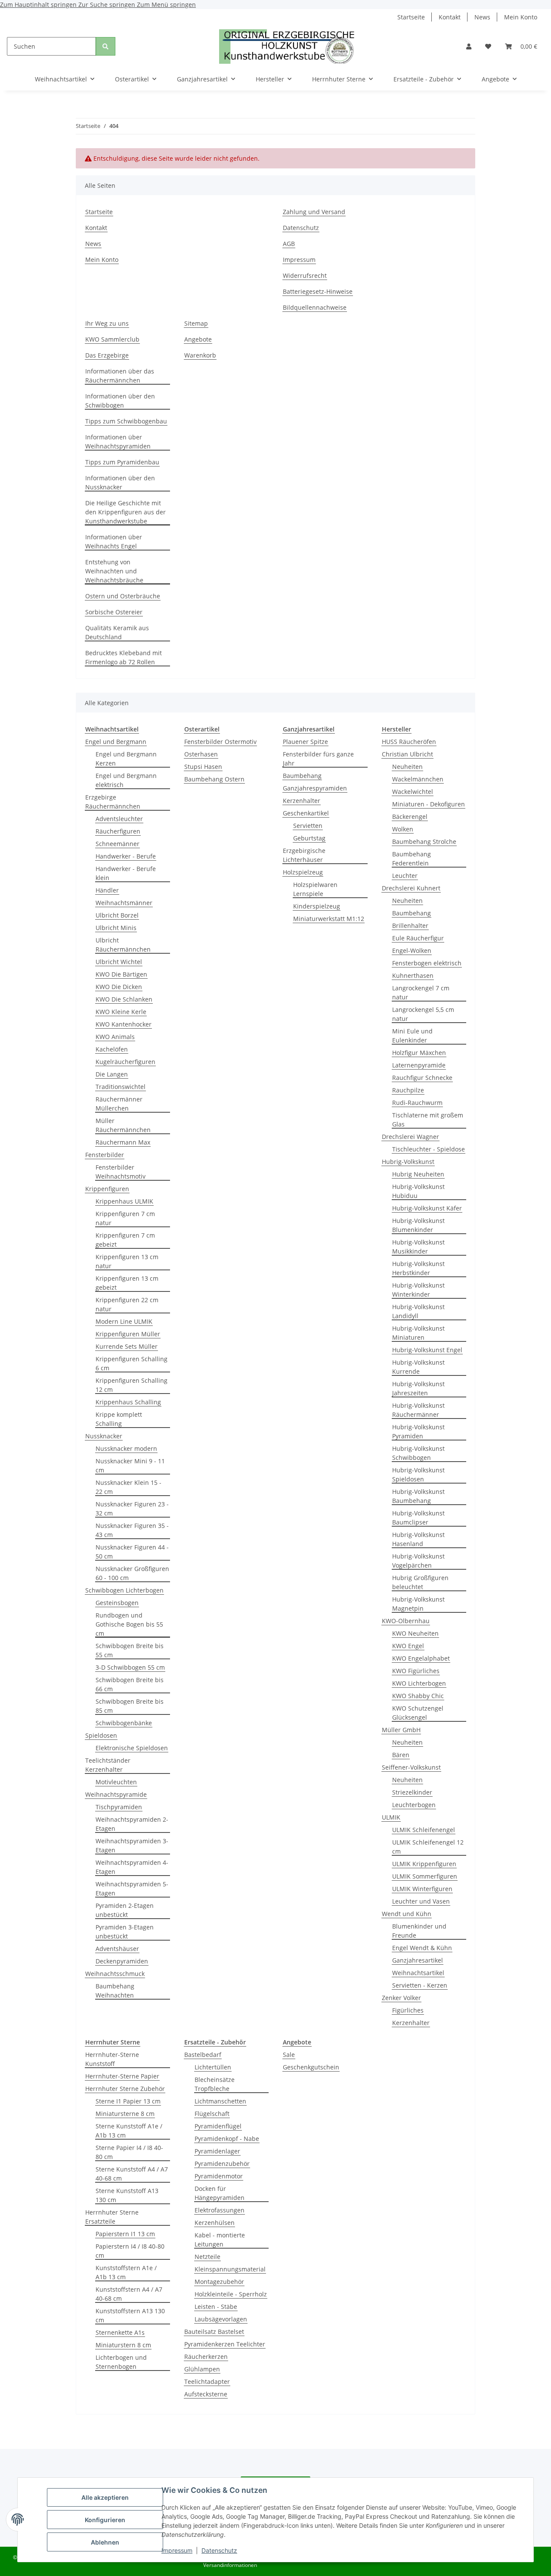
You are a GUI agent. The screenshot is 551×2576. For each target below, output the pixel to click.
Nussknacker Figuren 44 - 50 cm (132, 1552)
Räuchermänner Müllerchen (119, 1104)
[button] (469, 46)
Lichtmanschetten (220, 2101)
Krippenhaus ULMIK (124, 1201)
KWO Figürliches (416, 1671)
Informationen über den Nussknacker (120, 482)
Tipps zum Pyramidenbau (122, 462)
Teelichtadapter (207, 2382)
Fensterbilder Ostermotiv (220, 742)
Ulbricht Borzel (117, 915)
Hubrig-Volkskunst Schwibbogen (418, 1453)
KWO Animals (115, 1037)
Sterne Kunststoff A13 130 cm (127, 2195)
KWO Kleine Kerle (121, 1012)
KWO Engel (408, 1646)
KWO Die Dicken (119, 987)
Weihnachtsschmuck (115, 1974)
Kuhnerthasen (413, 975)
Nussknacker (104, 1436)
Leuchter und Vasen (421, 1901)
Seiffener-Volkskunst (411, 1767)
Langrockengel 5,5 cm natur (423, 1014)
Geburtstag (309, 838)
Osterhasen (201, 754)
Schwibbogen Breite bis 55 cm (130, 1650)
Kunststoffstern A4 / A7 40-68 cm (129, 2294)
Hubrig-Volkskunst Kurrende (418, 1367)
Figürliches (408, 2010)
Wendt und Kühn (407, 1914)
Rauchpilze (408, 1090)
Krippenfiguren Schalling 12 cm (132, 1385)
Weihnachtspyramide (116, 1794)
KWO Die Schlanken (124, 999)
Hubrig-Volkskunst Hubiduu (418, 1191)
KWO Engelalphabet (421, 1658)
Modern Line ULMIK (124, 1321)
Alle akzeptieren (105, 2497)
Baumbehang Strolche (424, 842)
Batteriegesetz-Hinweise (318, 291)
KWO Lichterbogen (419, 1683)
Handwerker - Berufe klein (126, 873)
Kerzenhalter (302, 801)
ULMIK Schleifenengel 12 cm (428, 1847)
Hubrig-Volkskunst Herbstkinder (418, 1268)
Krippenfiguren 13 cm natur (127, 1261)
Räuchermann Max (123, 1142)
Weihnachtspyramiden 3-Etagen (132, 1845)
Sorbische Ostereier (114, 612)
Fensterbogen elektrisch (427, 963)
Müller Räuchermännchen (123, 1125)
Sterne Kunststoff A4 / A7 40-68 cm (132, 2174)
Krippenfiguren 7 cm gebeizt (125, 1240)
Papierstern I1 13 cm (125, 2234)
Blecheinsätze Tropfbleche (215, 2084)
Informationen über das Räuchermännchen (120, 376)
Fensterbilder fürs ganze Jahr (318, 759)
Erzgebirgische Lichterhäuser (304, 855)
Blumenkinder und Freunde (419, 1931)
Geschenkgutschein (311, 2067)
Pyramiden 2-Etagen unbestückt (125, 1910)
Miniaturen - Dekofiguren (429, 804)
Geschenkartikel (306, 813)
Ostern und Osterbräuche (123, 596)
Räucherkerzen (206, 2357)
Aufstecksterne (206, 2394)
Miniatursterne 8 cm (125, 2114)
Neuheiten (407, 767)
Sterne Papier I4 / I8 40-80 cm (129, 2152)
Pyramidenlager (217, 2151)
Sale (289, 2055)
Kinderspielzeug (317, 906)
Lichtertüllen (213, 2067)
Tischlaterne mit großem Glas (428, 1120)
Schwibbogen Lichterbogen (124, 1590)
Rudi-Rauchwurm (417, 1103)
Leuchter (405, 876)
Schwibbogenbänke (124, 1723)
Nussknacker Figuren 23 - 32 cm (132, 1509)
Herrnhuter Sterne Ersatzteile (112, 2217)
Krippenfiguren (107, 1189)
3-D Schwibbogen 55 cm (130, 1667)
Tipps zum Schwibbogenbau (126, 421)
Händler (107, 890)
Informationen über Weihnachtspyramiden (118, 442)
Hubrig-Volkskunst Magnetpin (418, 1604)
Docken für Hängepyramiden (220, 2193)
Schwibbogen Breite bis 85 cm (130, 1706)
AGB (289, 244)
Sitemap (196, 323)
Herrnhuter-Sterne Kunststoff (112, 2059)
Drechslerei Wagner (410, 1137)
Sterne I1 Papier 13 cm (128, 2101)
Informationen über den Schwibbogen (120, 401)
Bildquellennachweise (315, 307)
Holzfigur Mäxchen (419, 1053)
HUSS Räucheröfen (409, 742)
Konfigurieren (105, 2520)
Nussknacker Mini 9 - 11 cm (130, 1465)
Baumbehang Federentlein (412, 859)
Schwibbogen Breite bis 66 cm (130, 1684)
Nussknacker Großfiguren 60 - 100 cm (132, 1573)
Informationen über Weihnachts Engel (114, 541)
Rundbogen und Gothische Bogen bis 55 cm (129, 1624)
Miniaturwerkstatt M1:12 (329, 919)
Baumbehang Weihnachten (115, 1991)
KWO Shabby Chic (418, 1696)
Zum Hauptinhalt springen (39, 5)
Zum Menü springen (166, 5)
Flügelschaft (212, 2114)
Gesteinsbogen (117, 1603)
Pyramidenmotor (219, 2176)
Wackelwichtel (413, 792)
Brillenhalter (410, 926)
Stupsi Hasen (203, 767)
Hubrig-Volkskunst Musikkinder (418, 1247)
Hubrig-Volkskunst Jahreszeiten (418, 1388)
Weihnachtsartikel (418, 1973)
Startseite (411, 17)
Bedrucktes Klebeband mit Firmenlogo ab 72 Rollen (124, 657)
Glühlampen (202, 2369)
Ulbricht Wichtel (119, 962)
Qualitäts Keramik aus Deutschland (117, 632)
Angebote (198, 339)
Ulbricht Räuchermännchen (123, 945)
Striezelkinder (412, 1792)
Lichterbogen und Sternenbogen (121, 2362)
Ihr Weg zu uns (107, 323)
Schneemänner (118, 844)
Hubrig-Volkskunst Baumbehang (418, 1496)
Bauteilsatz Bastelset (214, 2332)
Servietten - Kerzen (420, 1985)
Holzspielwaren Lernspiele (315, 889)
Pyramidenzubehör (222, 2164)
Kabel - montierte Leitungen (220, 2240)
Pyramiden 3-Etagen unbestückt (125, 1932)
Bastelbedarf (203, 2055)
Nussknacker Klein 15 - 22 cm (128, 1487)
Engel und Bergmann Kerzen (126, 759)
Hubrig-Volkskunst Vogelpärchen (418, 1561)
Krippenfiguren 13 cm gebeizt (127, 1283)
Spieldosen (101, 1735)
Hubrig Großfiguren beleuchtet (420, 1582)
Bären (401, 1755)
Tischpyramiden (119, 1807)
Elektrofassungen (220, 2210)
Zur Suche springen (108, 5)
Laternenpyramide (419, 1065)
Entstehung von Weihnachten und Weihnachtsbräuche (114, 571)
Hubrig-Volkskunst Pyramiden (418, 1431)
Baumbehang (302, 776)
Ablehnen (105, 2542)
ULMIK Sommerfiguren (425, 1876)
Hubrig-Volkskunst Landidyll (418, 1311)
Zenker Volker (401, 1998)
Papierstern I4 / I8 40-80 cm (130, 2251)
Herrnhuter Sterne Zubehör (125, 2089)
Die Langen (112, 1074)
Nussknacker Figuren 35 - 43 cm (132, 1530)
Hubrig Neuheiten (418, 1174)
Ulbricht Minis (116, 928)
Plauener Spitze (305, 742)
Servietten (308, 826)
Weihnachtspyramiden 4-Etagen (132, 1867)
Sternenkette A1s (120, 2332)
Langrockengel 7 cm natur (421, 992)
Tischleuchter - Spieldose (429, 1149)
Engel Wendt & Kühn (422, 1948)
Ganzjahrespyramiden (315, 788)
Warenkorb (200, 355)
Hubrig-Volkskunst (408, 1162)
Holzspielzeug (303, 872)
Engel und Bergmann (116, 742)
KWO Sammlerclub (112, 339)
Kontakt (450, 17)
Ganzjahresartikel (418, 1960)
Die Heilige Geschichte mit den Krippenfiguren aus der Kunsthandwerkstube (125, 512)
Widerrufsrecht (305, 275)
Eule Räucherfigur (418, 938)
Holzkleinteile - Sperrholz (231, 2294)
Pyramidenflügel (218, 2126)
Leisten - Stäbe (216, 2307)
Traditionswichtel (121, 1087)
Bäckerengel (410, 817)
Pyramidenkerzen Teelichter (225, 2344)
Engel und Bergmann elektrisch (126, 780)
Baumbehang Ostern (214, 779)
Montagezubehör (219, 2282)
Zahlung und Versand (314, 212)
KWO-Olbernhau (406, 1621)
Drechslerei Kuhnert (411, 888)
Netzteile (207, 2257)
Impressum (177, 2550)
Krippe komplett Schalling (119, 1419)
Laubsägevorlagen (221, 2319)
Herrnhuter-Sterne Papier (122, 2076)
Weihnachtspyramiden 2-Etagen (132, 1824)
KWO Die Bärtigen (121, 974)
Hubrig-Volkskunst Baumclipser (418, 1518)
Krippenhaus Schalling (128, 1402)
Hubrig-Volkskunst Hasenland (418, 1539)
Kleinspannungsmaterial (230, 2269)
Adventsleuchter (119, 819)
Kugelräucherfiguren (125, 1062)
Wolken (403, 829)
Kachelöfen (112, 1049)
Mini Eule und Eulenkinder (412, 1036)
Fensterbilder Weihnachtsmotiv (121, 1172)
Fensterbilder (105, 1155)
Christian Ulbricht (407, 754)
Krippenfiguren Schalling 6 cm (132, 1363)
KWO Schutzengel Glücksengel (418, 1713)
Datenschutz (219, 2550)
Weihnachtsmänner (124, 903)
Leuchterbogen (414, 1805)
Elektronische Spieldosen (132, 1748)
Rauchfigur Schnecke (422, 1078)
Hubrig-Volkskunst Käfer (427, 1208)
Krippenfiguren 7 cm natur (125, 1218)
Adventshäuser (117, 1949)
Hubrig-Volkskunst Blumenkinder (418, 1225)
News (482, 17)
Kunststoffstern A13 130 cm (130, 2315)
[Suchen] (105, 46)
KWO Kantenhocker (124, 1024)
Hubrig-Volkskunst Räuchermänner (418, 1410)
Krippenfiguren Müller (128, 1334)
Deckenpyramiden (122, 1961)
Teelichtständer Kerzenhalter (108, 1765)
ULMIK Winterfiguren (422, 1889)
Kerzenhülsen (215, 2223)
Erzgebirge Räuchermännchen (113, 802)
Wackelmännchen (418, 779)
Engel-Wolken (412, 950)
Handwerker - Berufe (126, 856)
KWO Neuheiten (415, 1633)
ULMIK (391, 1817)
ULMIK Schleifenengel (424, 1830)
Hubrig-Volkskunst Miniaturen (418, 1333)
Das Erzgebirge (107, 355)
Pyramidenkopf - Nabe (227, 2139)
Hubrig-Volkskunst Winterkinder (418, 1290)
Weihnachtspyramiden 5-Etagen (132, 1888)
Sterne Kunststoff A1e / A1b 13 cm (129, 2131)
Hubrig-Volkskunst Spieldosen (418, 1475)
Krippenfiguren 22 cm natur (127, 1304)
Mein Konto (521, 17)
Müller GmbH (401, 1730)
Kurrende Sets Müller (127, 1346)
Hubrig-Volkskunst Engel (427, 1350)
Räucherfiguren (118, 831)
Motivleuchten (116, 1782)
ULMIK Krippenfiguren (424, 1864)
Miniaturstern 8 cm (123, 2345)
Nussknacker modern (126, 1448)
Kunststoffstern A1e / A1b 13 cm (126, 2272)
